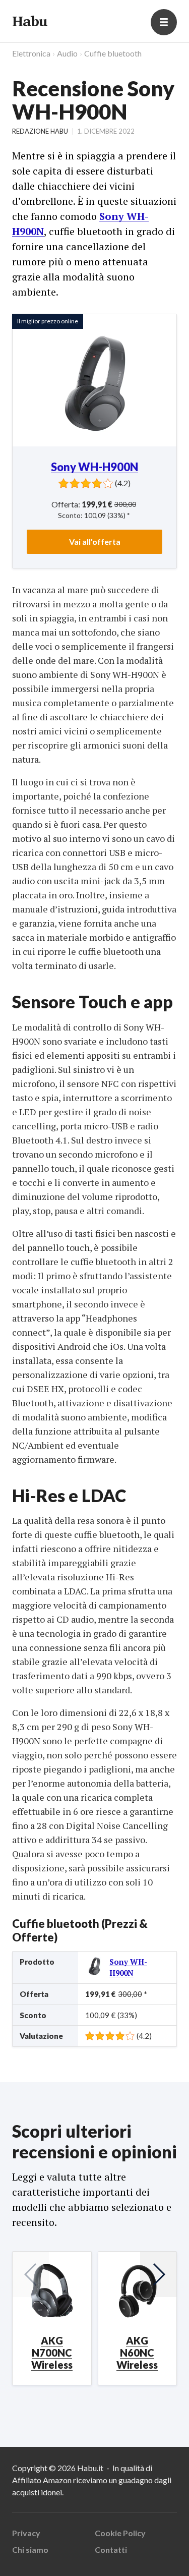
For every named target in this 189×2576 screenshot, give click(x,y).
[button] (158, 2274)
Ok (51, 2554)
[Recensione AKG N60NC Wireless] (138, 2291)
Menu (164, 22)
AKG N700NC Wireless (52, 2353)
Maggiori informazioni (51, 2527)
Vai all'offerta (95, 541)
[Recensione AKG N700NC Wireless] (52, 2291)
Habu (29, 21)
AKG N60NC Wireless (137, 2353)
